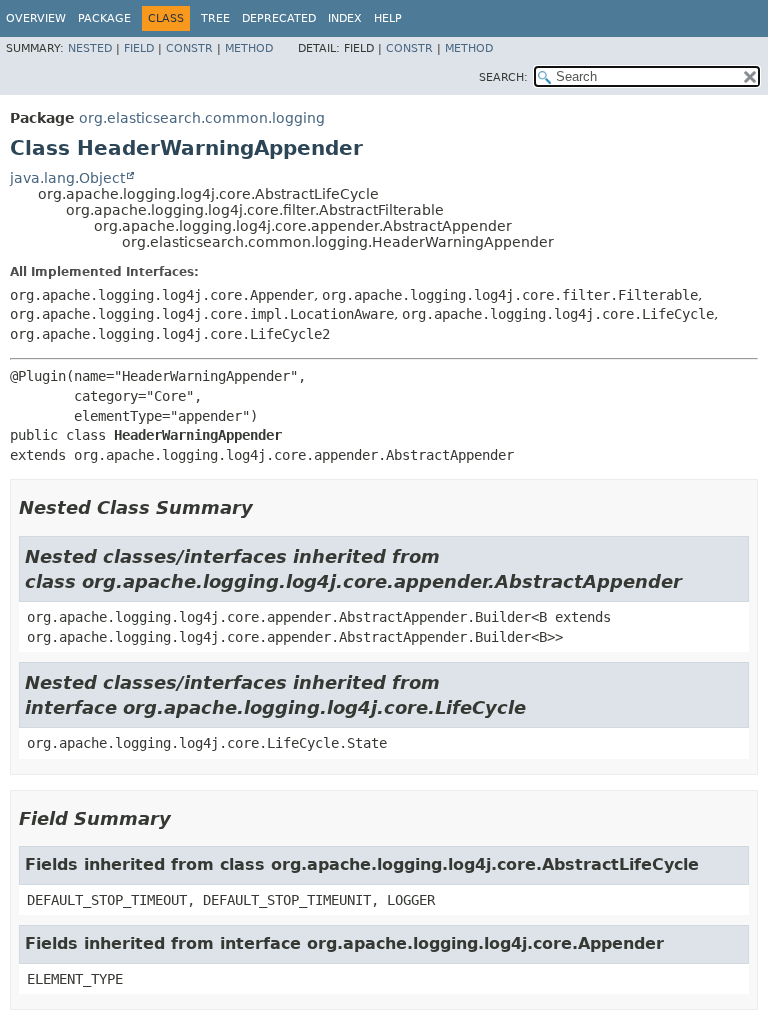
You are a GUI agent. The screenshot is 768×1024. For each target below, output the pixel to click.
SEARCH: (503, 77)
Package (104, 18)
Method (249, 48)
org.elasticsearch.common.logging (202, 118)
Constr (189, 48)
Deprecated (279, 18)
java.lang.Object (67, 178)
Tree (215, 18)
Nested (90, 48)
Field (139, 48)
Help (388, 18)
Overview (36, 18)
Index (345, 18)
